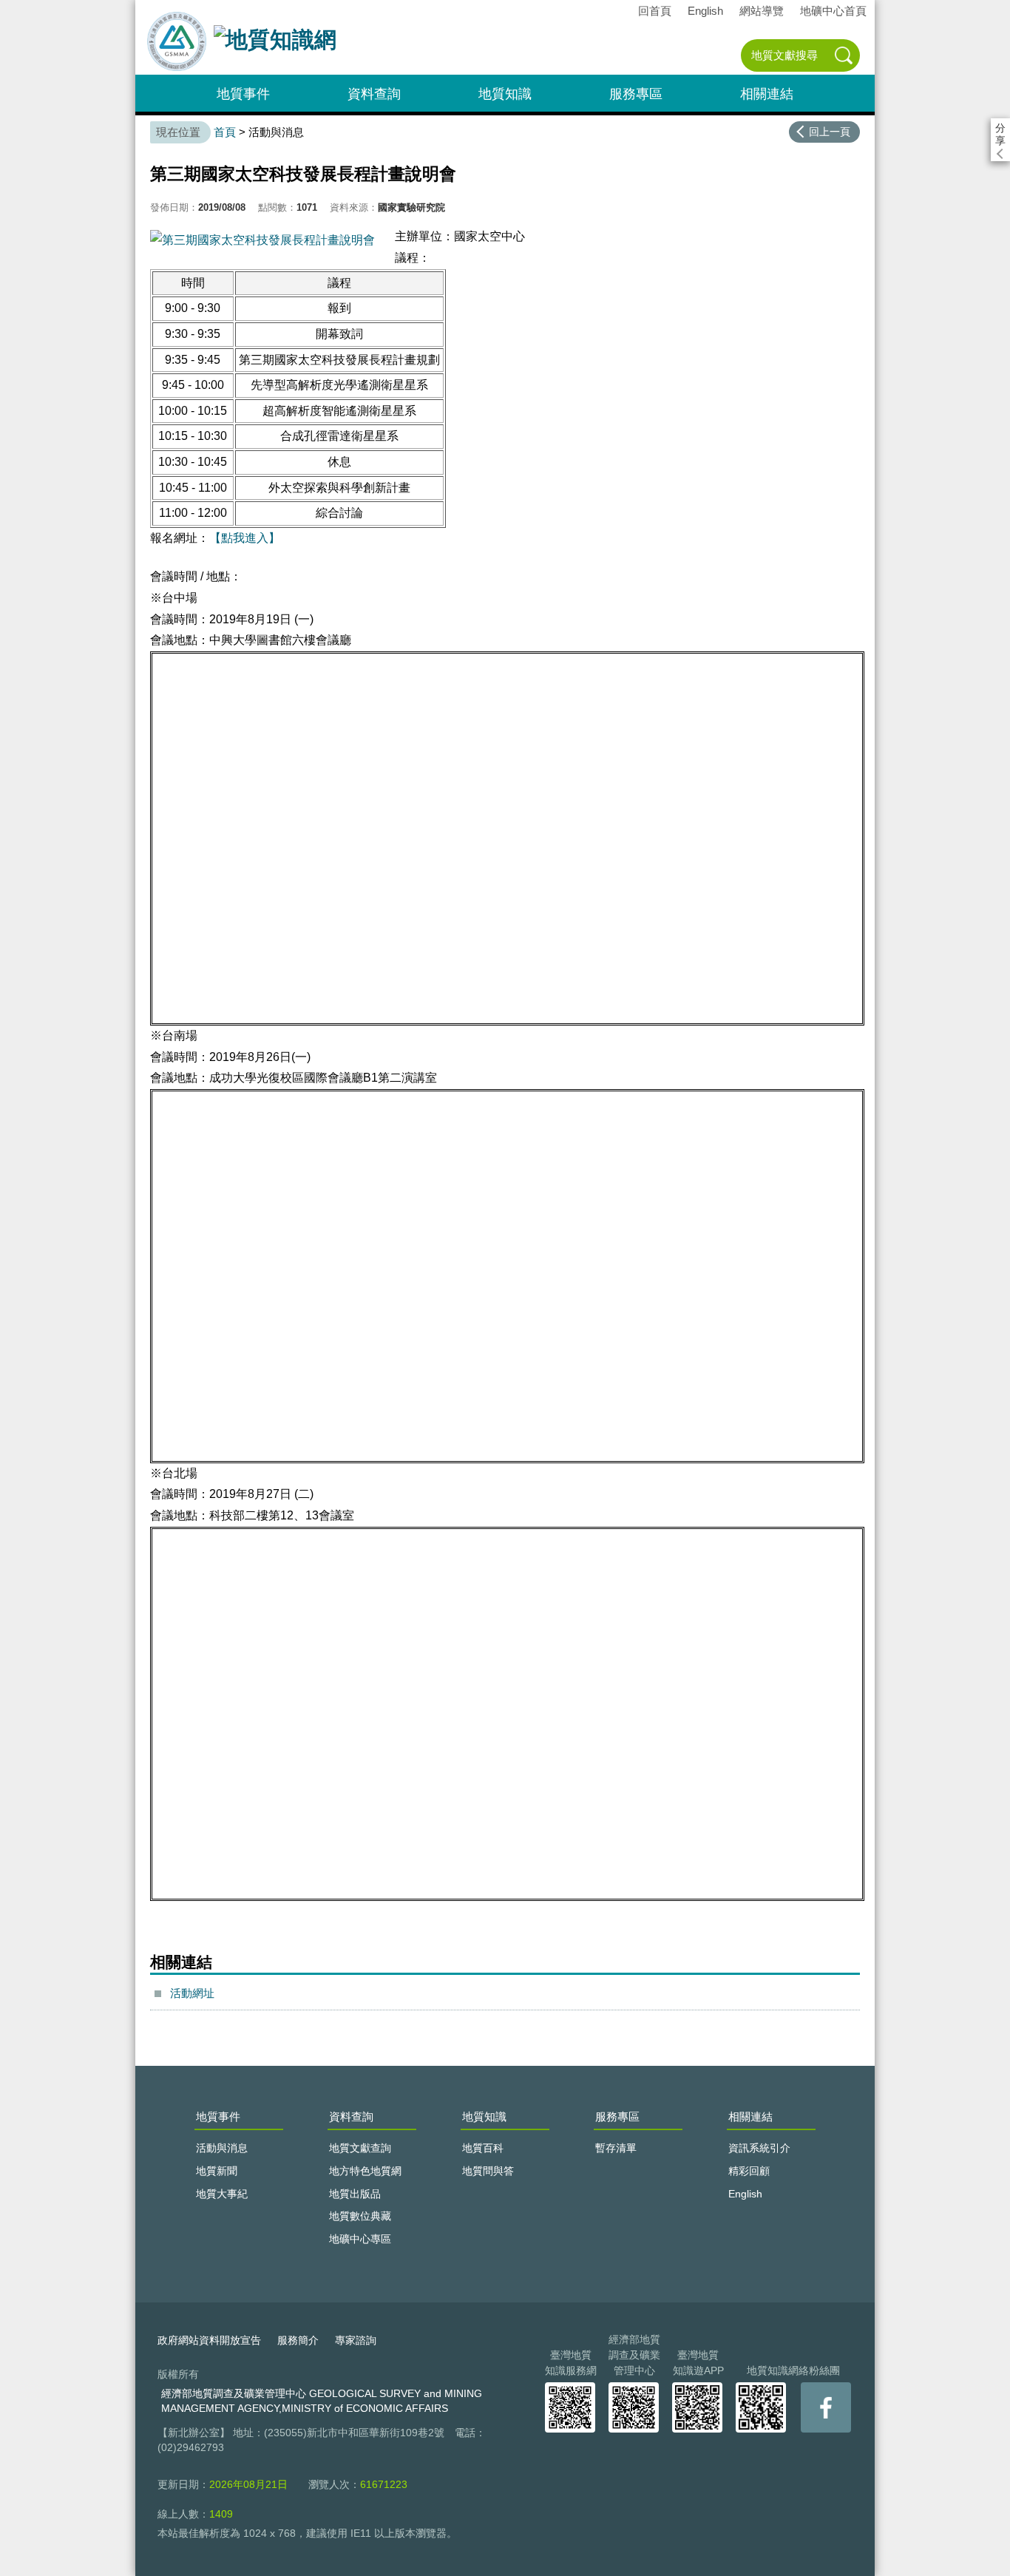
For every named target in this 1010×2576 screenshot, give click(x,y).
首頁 (225, 132)
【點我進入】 (245, 538)
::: (140, 6)
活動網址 (192, 1993)
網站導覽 (762, 11)
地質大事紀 (222, 2194)
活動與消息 (222, 2148)
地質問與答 (488, 2171)
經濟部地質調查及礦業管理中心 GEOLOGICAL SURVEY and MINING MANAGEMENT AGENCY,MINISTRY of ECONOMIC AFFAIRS (322, 2401)
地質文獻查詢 (360, 2148)
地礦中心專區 (360, 2239)
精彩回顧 (749, 2171)
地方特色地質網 (365, 2171)
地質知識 (505, 94)
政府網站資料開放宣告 (209, 2340)
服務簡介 (298, 2340)
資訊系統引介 (759, 2148)
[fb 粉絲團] (826, 2407)
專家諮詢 (356, 2340)
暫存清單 (616, 2148)
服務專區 (636, 94)
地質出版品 (355, 2194)
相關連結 (767, 94)
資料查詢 (374, 94)
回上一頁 (830, 132)
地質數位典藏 (360, 2216)
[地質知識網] (275, 45)
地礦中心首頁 (833, 11)
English (705, 11)
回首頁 (655, 11)
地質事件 (243, 94)
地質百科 (483, 2148)
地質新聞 (217, 2171)
